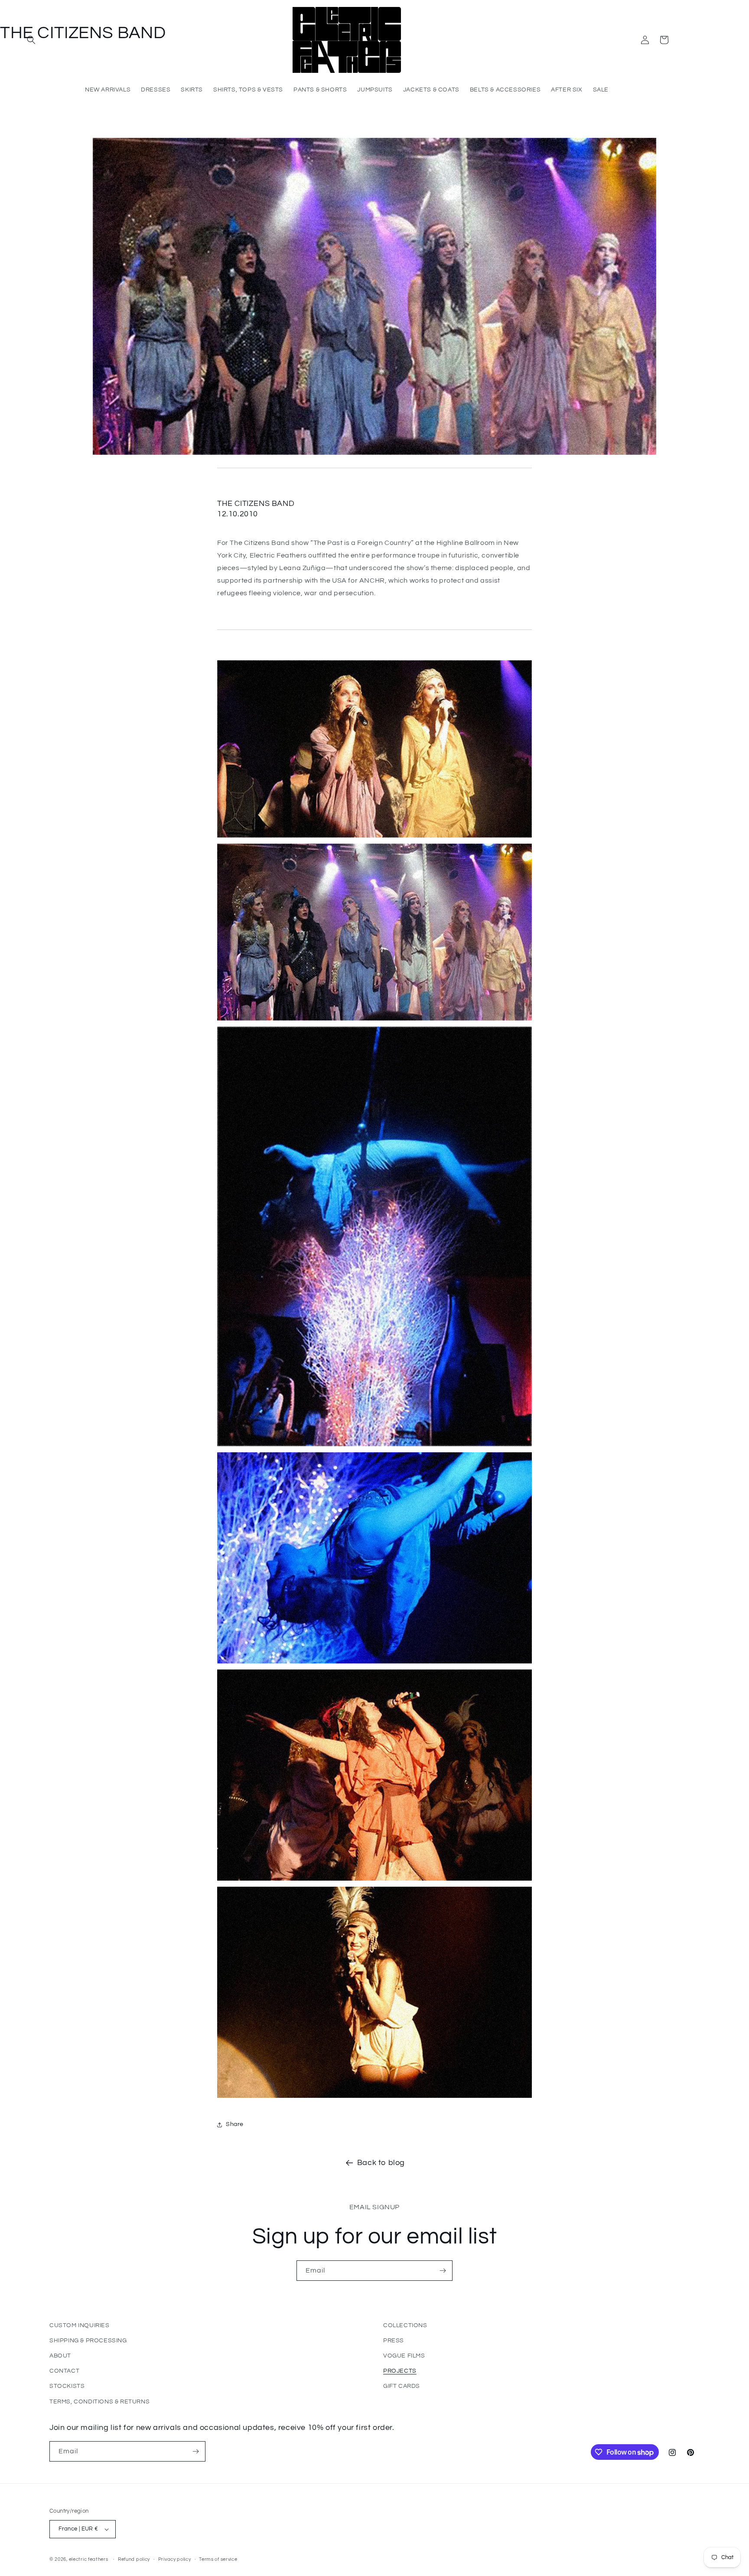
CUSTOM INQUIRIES (80, 2325)
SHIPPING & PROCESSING (88, 2341)
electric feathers (89, 2559)
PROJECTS (400, 2371)
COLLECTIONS (405, 2325)
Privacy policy (175, 2559)
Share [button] (235, 2124)
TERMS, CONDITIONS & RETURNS (99, 2402)
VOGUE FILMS (404, 2356)
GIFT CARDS (402, 2386)
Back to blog (381, 2163)
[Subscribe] (443, 2271)
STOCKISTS (67, 2386)
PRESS (394, 2341)
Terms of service (218, 2559)
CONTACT (64, 2371)
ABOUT (60, 2356)
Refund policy (134, 2559)
